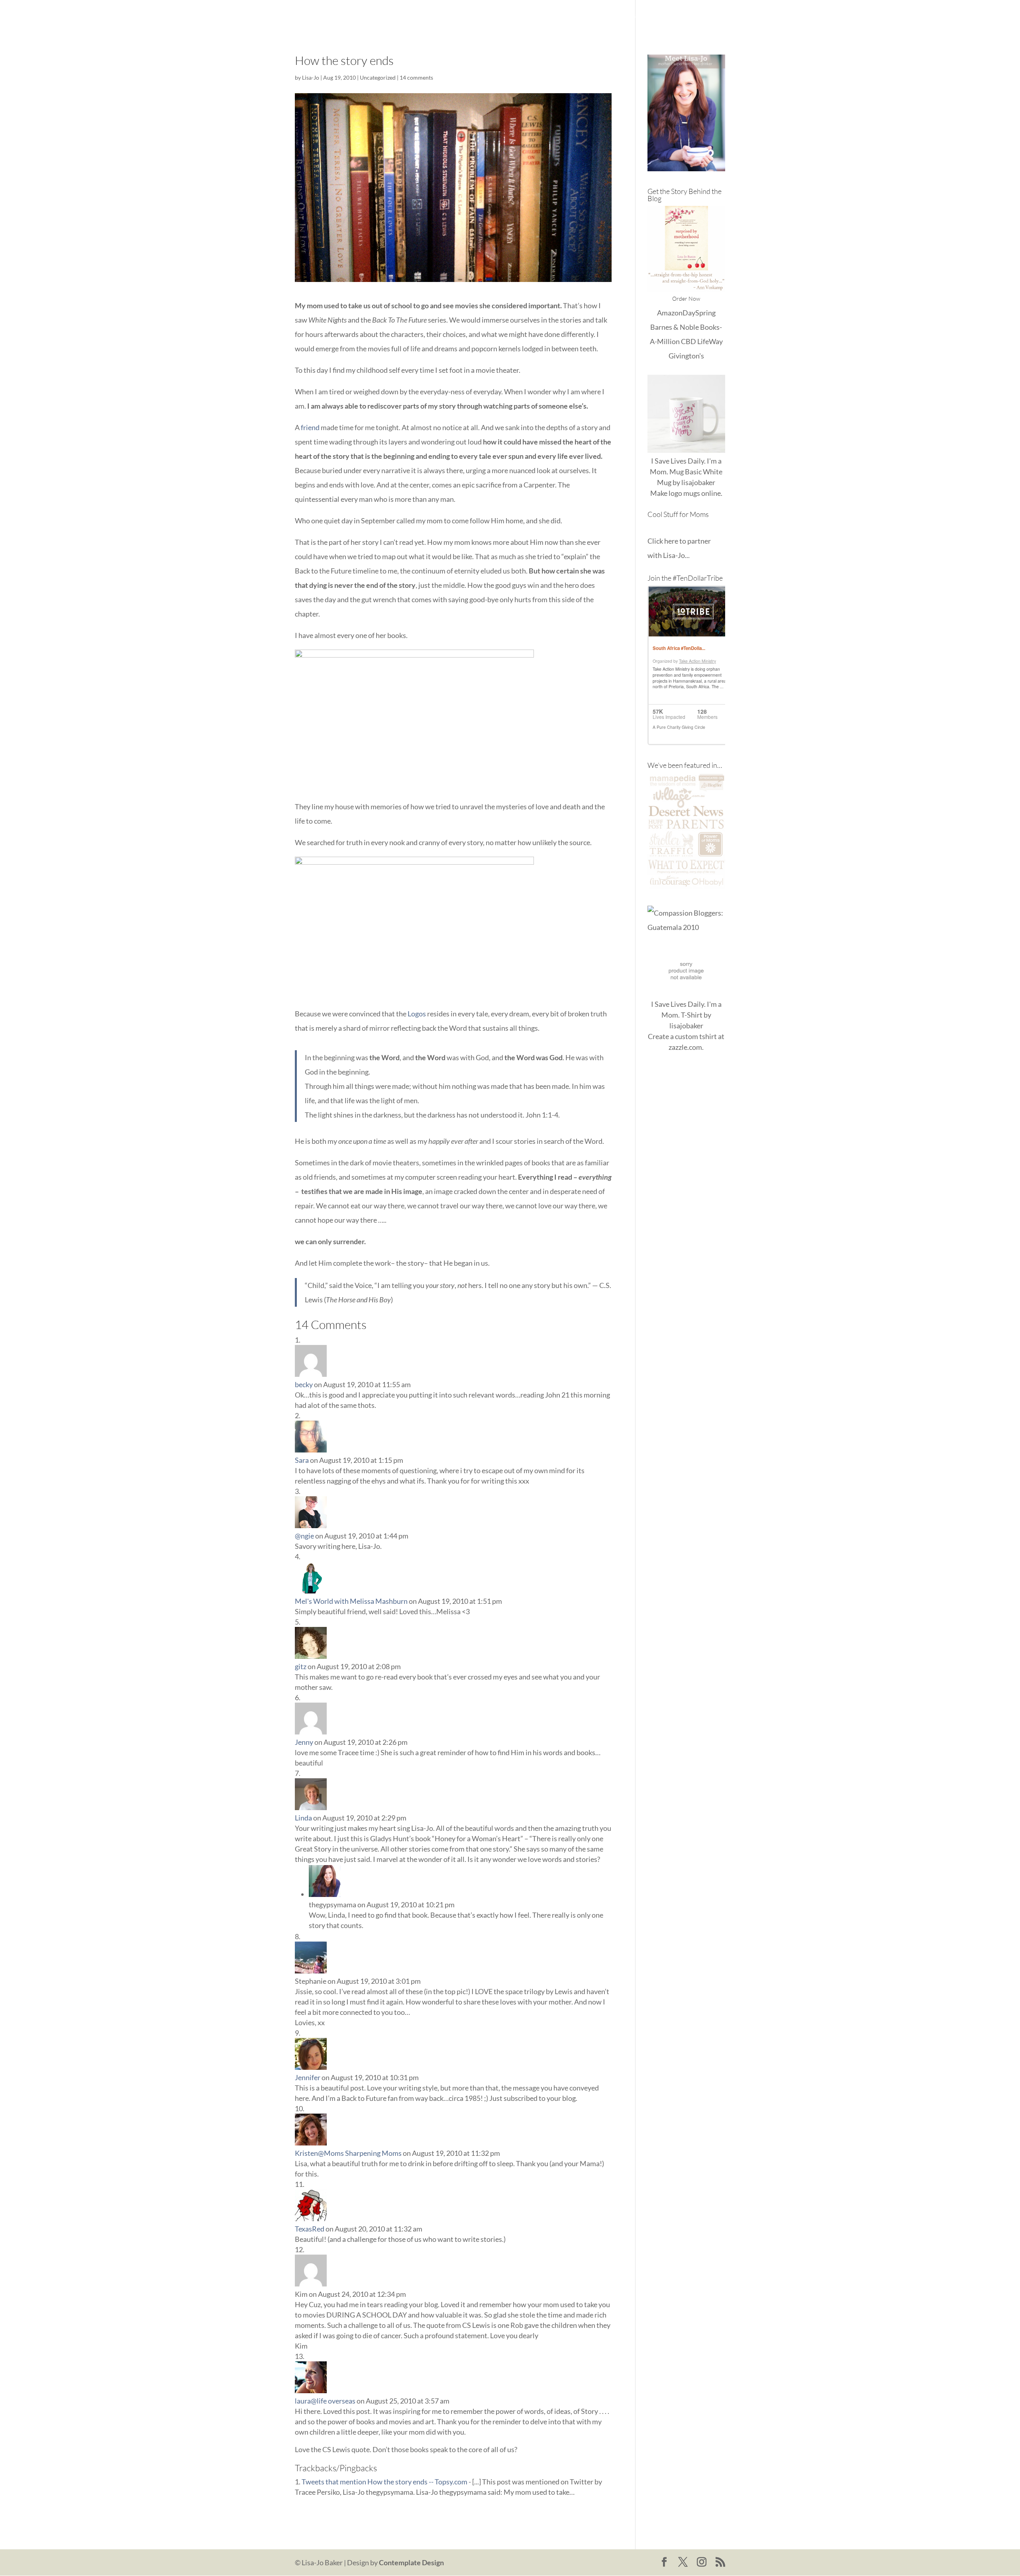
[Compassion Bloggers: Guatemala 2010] (686, 927)
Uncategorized (378, 77)
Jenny (304, 1742)
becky (304, 1384)
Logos (417, 1014)
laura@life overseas (325, 2401)
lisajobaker (698, 482)
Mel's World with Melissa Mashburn (351, 1601)
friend (310, 427)
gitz (301, 1666)
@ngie (304, 1536)
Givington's (686, 356)
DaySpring (699, 313)
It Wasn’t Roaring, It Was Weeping (571, 16)
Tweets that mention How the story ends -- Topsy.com (384, 2482)
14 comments (416, 77)
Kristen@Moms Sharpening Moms (348, 2153)
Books (642, 16)
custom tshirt (696, 1036)
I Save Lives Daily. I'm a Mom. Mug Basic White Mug (686, 472)
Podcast (674, 16)
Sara (302, 1460)
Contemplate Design (411, 2562)
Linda (303, 1818)
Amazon (670, 313)
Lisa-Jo (499, 16)
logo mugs (684, 493)
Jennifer (308, 2077)
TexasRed (310, 2229)
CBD (688, 341)
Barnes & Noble (675, 327)
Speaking (711, 16)
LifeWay (710, 341)
